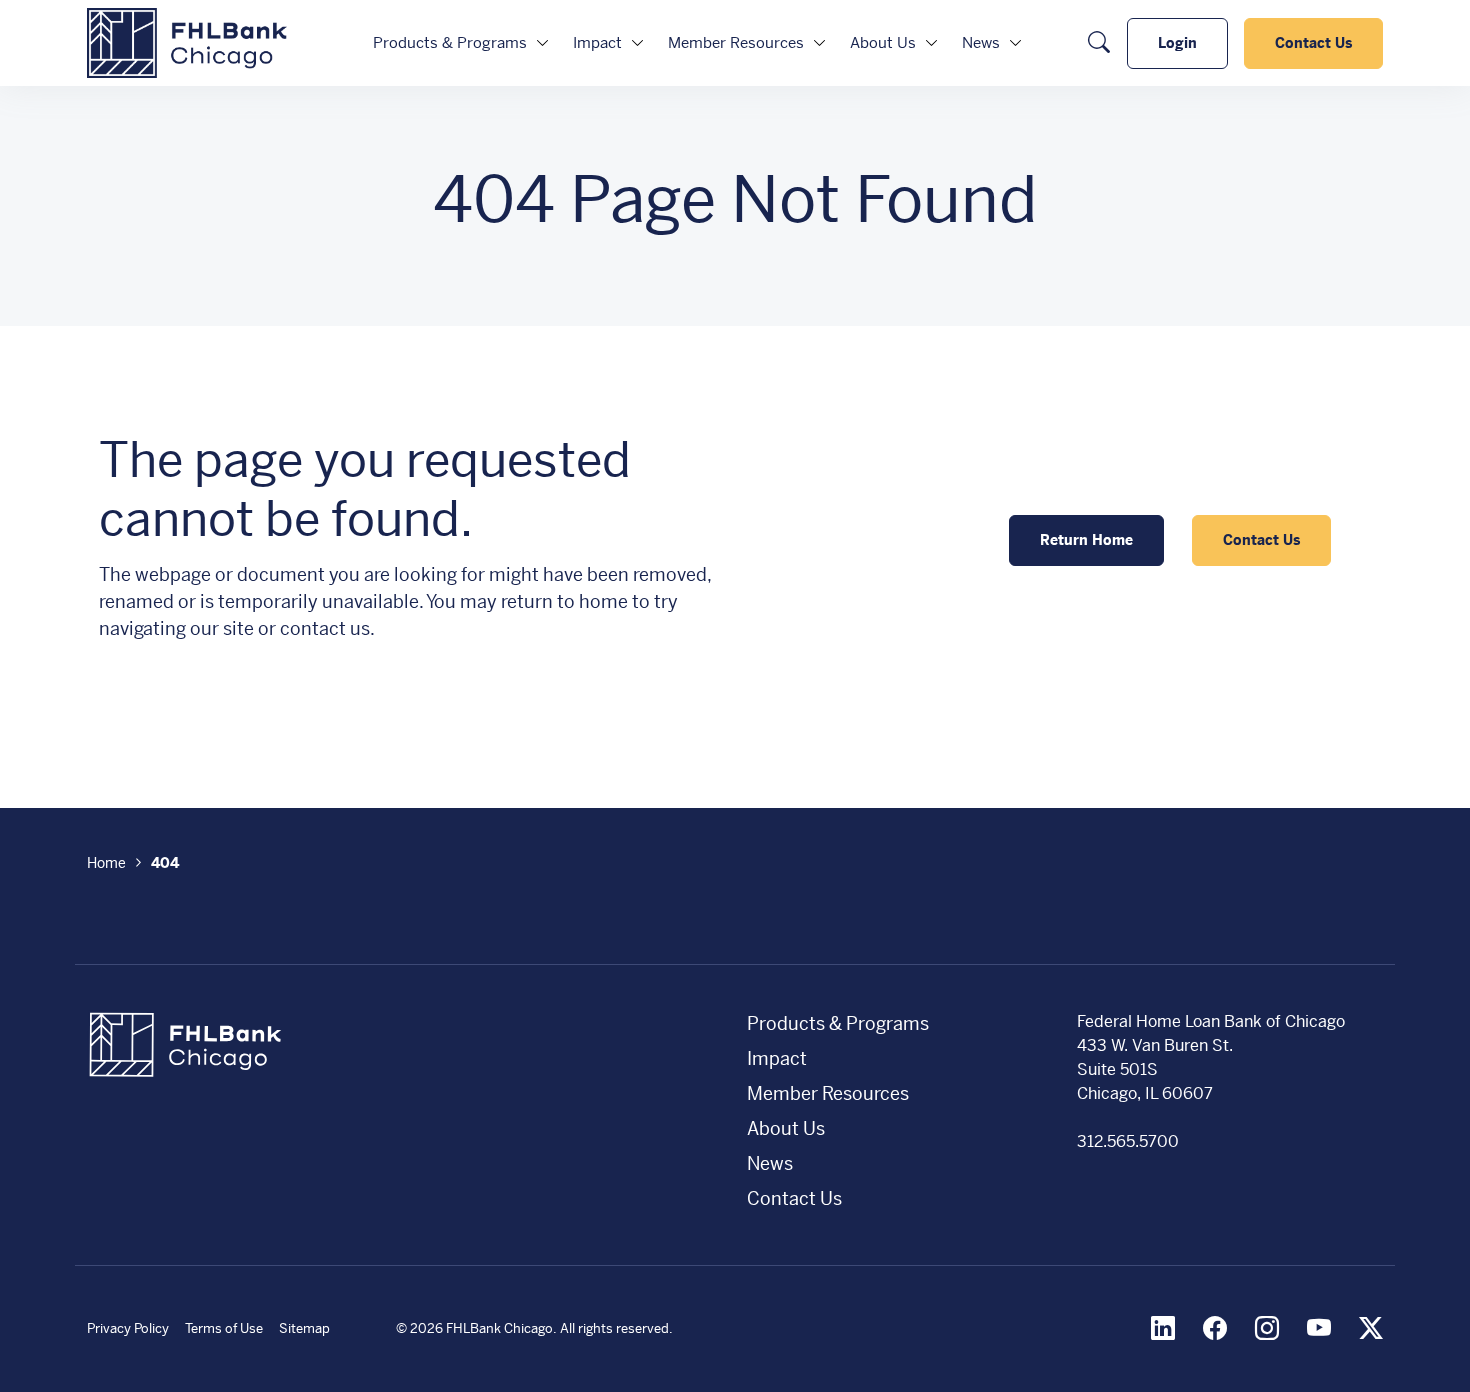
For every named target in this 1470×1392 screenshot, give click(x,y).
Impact (597, 42)
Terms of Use (224, 1328)
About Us (883, 42)
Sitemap (304, 1328)
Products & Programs (450, 42)
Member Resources (736, 42)
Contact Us (1313, 43)
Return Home (1086, 540)
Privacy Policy (128, 1328)
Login (1177, 43)
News (981, 42)
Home (106, 863)
